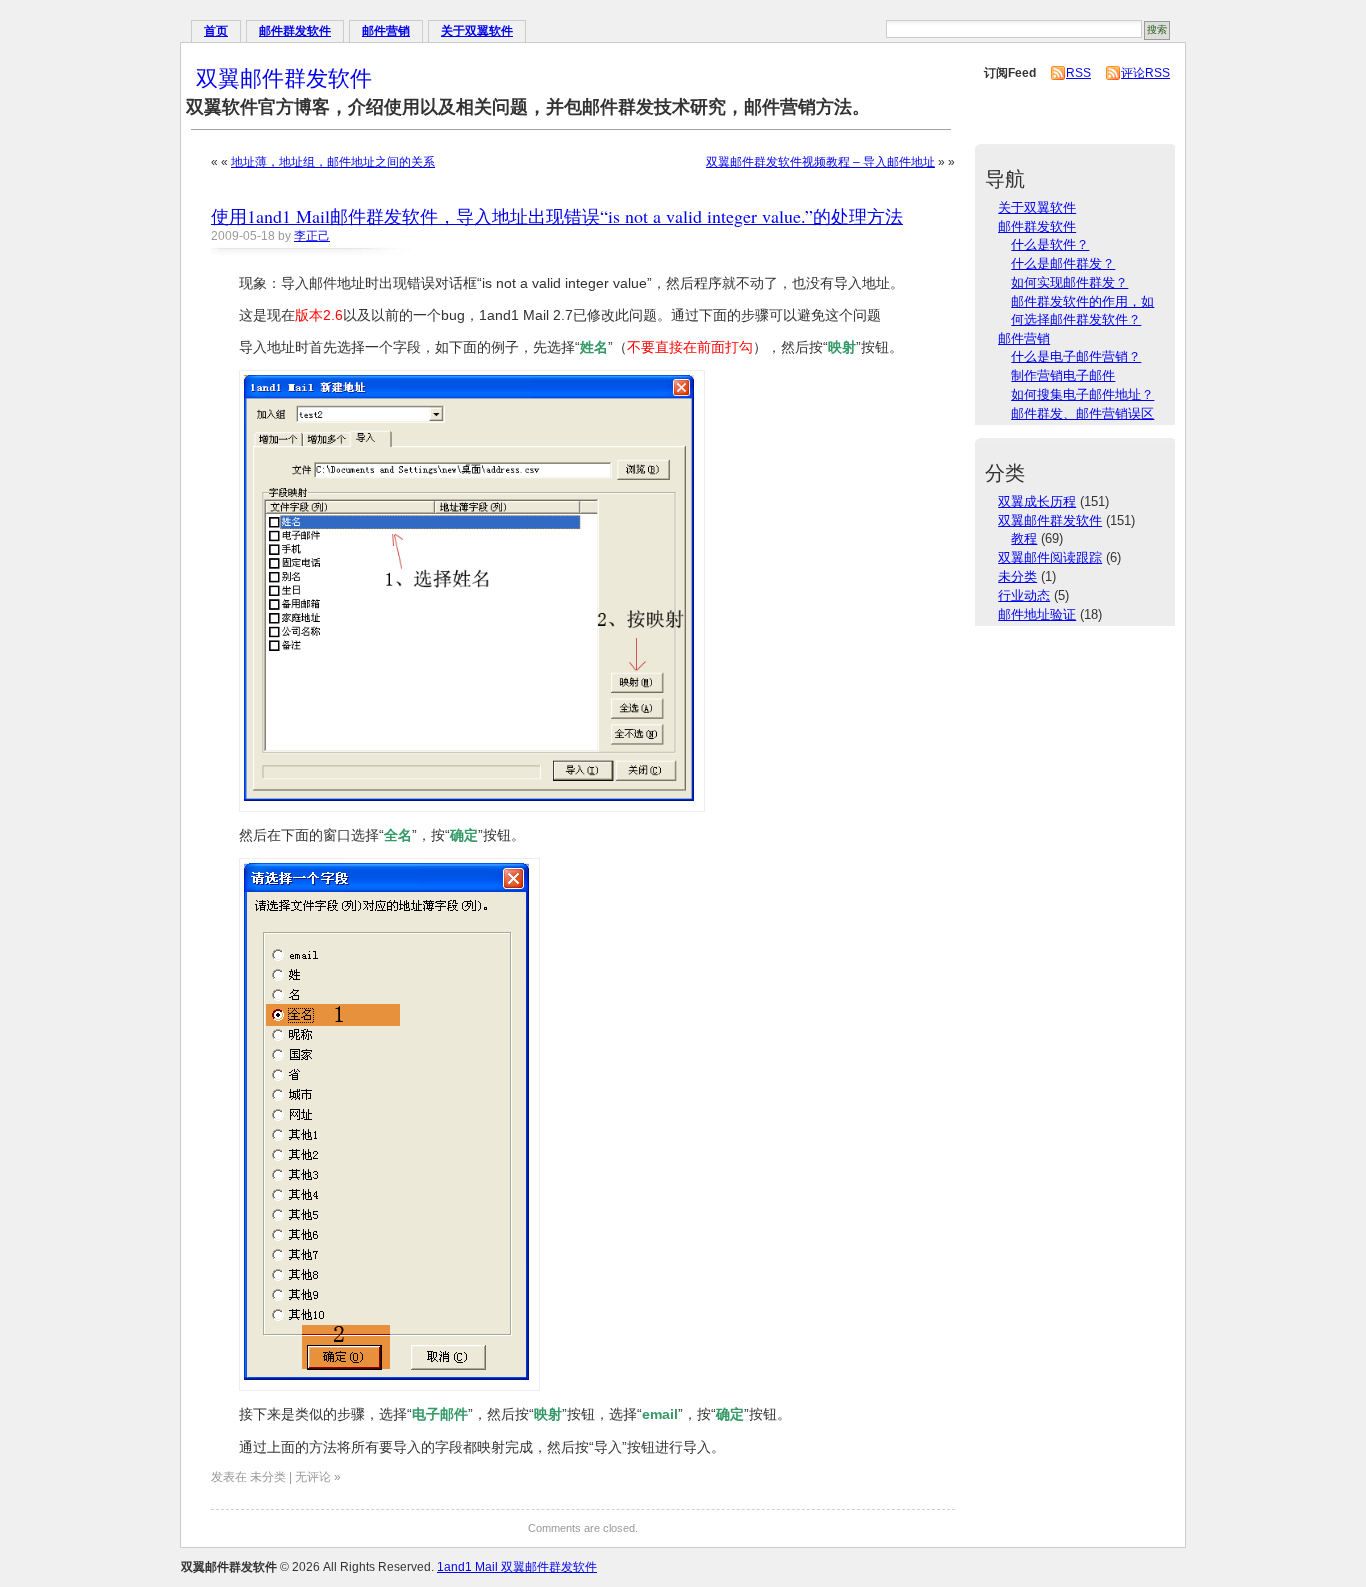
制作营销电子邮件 (1063, 375)
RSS (1078, 73)
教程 (1024, 538)
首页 (216, 31)
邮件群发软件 (295, 31)
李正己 (312, 236)
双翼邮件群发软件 (284, 77)
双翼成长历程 (1037, 501)
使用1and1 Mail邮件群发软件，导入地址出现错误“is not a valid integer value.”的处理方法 (557, 216)
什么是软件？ (1050, 244)
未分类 (1017, 576)
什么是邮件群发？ (1063, 263)
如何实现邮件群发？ (1069, 282)
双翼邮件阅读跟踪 (1050, 557)
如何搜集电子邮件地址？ (1082, 394)
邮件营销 (386, 31)
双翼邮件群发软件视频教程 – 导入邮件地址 (820, 162)
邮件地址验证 (1037, 614)
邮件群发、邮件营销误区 (1082, 413)
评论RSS (1145, 73)
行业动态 (1024, 595)
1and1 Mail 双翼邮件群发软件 (517, 1567)
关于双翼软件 (477, 31)
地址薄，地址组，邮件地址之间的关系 (333, 162)
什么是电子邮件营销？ (1076, 356)
